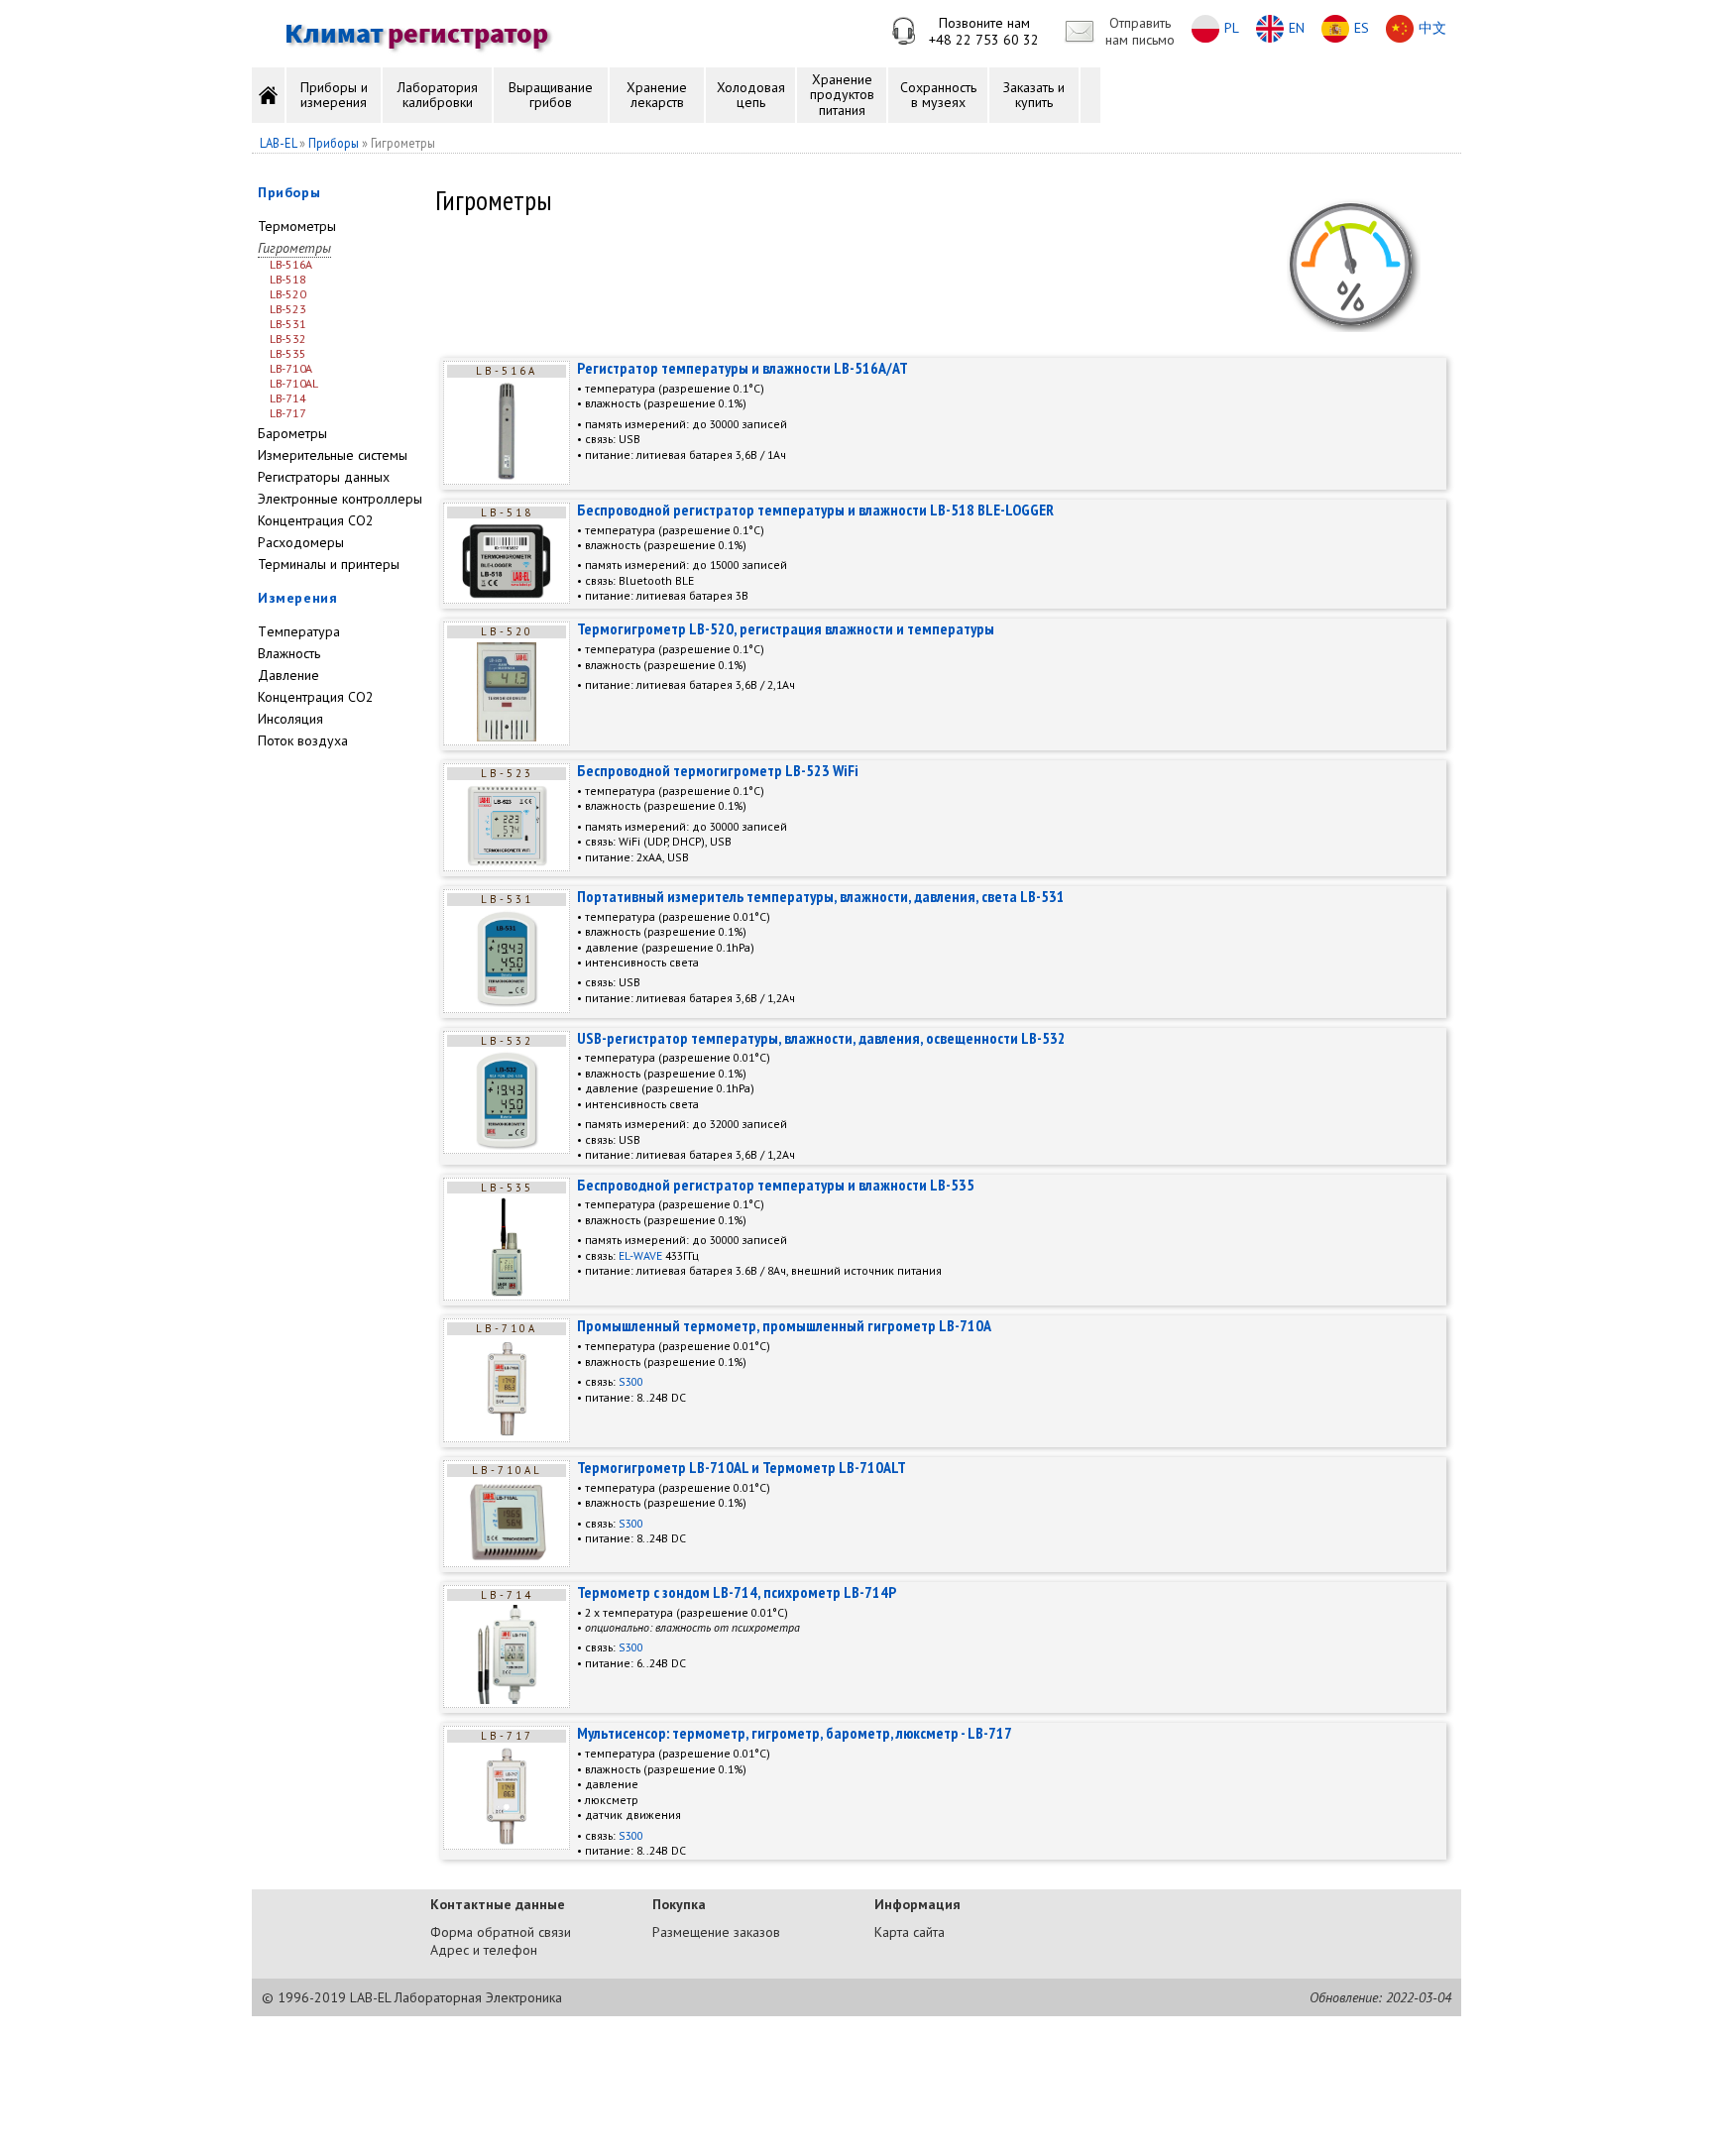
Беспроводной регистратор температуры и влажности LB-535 (776, 1185)
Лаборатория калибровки (438, 95)
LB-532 (287, 339)
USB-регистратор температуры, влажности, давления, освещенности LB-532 (821, 1038)
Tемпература (299, 631)
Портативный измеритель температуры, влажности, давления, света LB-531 (821, 896)
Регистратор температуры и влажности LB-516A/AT (742, 368)
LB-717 (287, 413)
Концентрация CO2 (316, 520)
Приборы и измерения (334, 95)
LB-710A (291, 368)
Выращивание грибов (551, 95)
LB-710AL (294, 383)
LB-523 (287, 309)
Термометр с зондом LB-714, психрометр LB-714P (737, 1592)
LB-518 (287, 279)
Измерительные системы (333, 455)
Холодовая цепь (751, 95)
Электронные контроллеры (340, 499)
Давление (288, 675)
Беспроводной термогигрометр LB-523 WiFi (718, 770)
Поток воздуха (303, 740)
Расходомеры (301, 542)
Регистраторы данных (324, 477)
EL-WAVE (640, 1255)
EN (1297, 28)
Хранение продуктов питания (842, 95)
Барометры (292, 433)
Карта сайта (910, 1932)
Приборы (289, 192)
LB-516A (291, 264)
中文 (1432, 28)
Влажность (289, 653)
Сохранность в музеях (938, 95)
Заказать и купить (1034, 95)
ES (1362, 28)
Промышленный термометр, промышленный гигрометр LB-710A (784, 1325)
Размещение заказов (716, 1932)
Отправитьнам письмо (1140, 31)
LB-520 (287, 294)
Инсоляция (290, 719)
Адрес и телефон (484, 1950)
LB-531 (287, 324)
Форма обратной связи (501, 1932)
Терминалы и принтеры (329, 564)
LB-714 (287, 398)
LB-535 (287, 353)
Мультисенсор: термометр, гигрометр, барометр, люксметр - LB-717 (795, 1733)
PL (1232, 28)
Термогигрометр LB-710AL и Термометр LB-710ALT (742, 1467)
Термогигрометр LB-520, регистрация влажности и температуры (786, 628)
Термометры (297, 226)
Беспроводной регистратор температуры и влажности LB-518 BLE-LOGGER (815, 510)
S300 (631, 1381)
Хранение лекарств (657, 95)
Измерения (297, 598)
